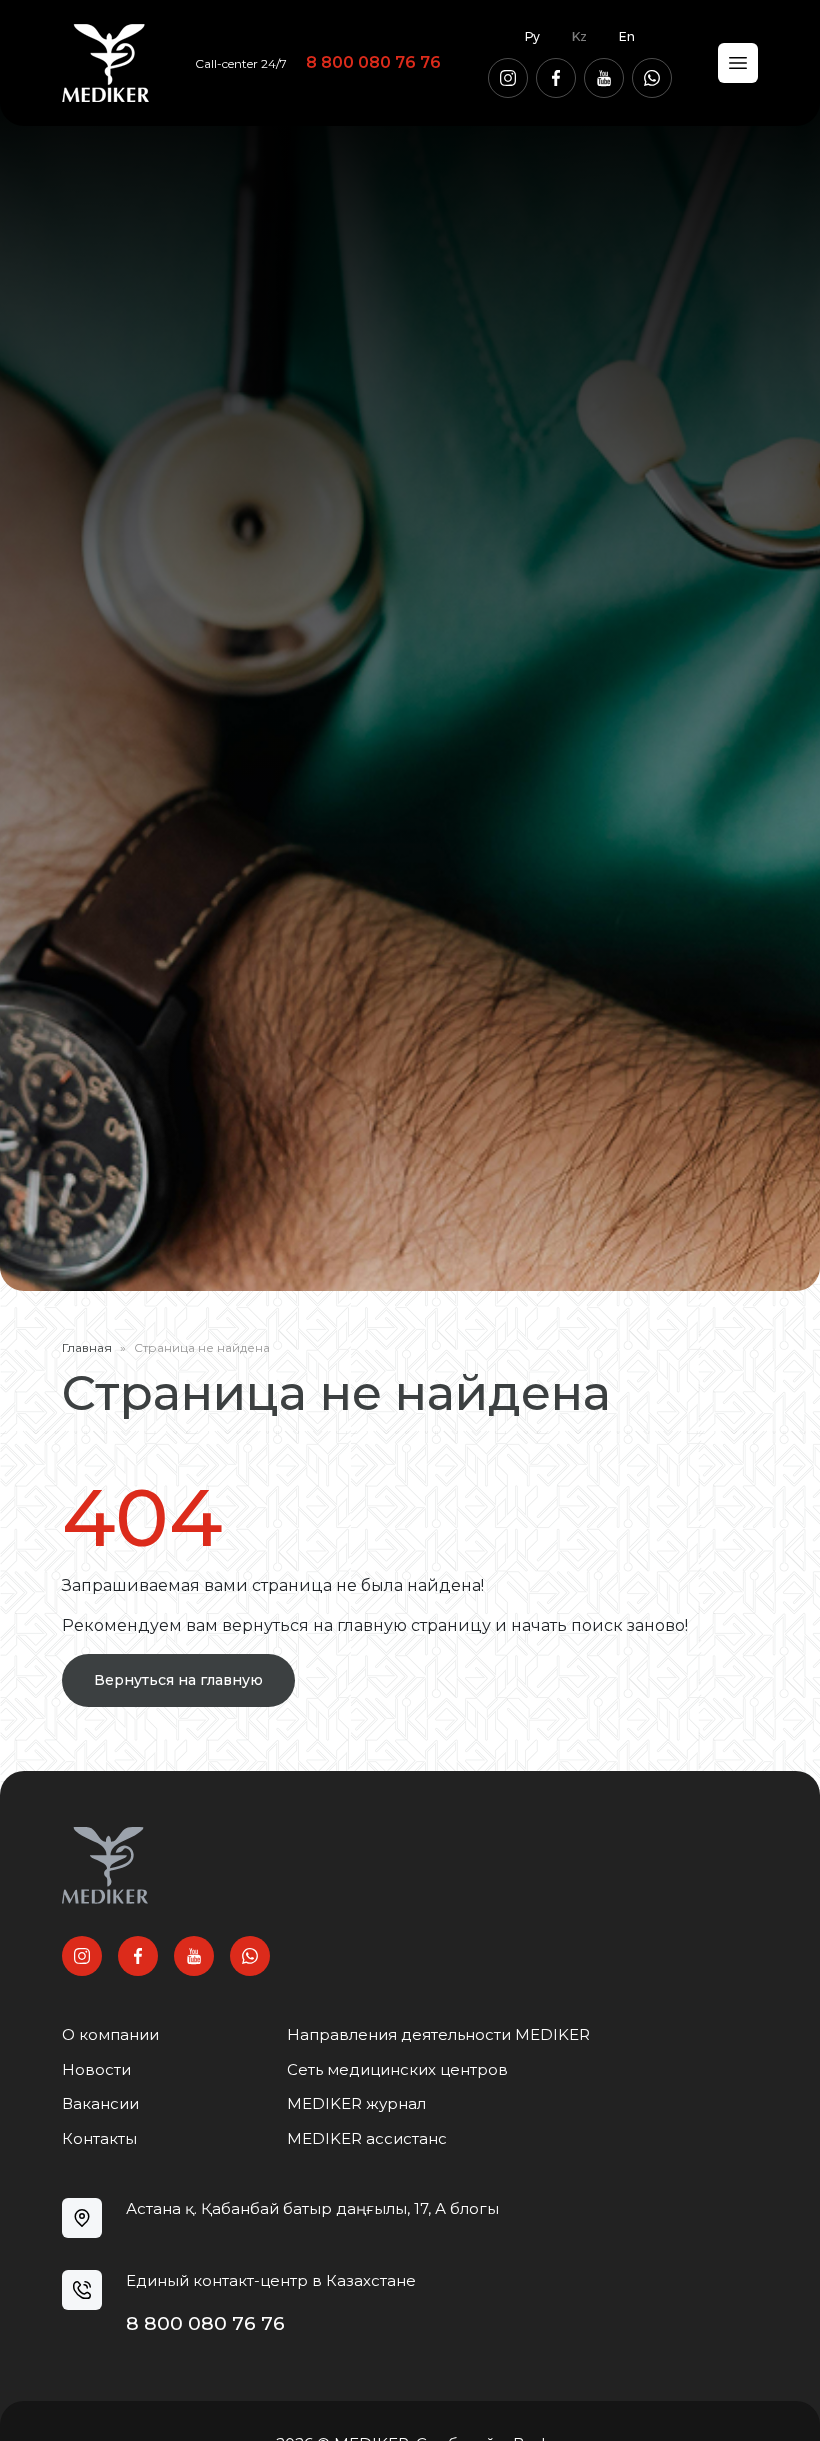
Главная (87, 1347)
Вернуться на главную (178, 1680)
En (627, 36)
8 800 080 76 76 (373, 62)
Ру (532, 36)
